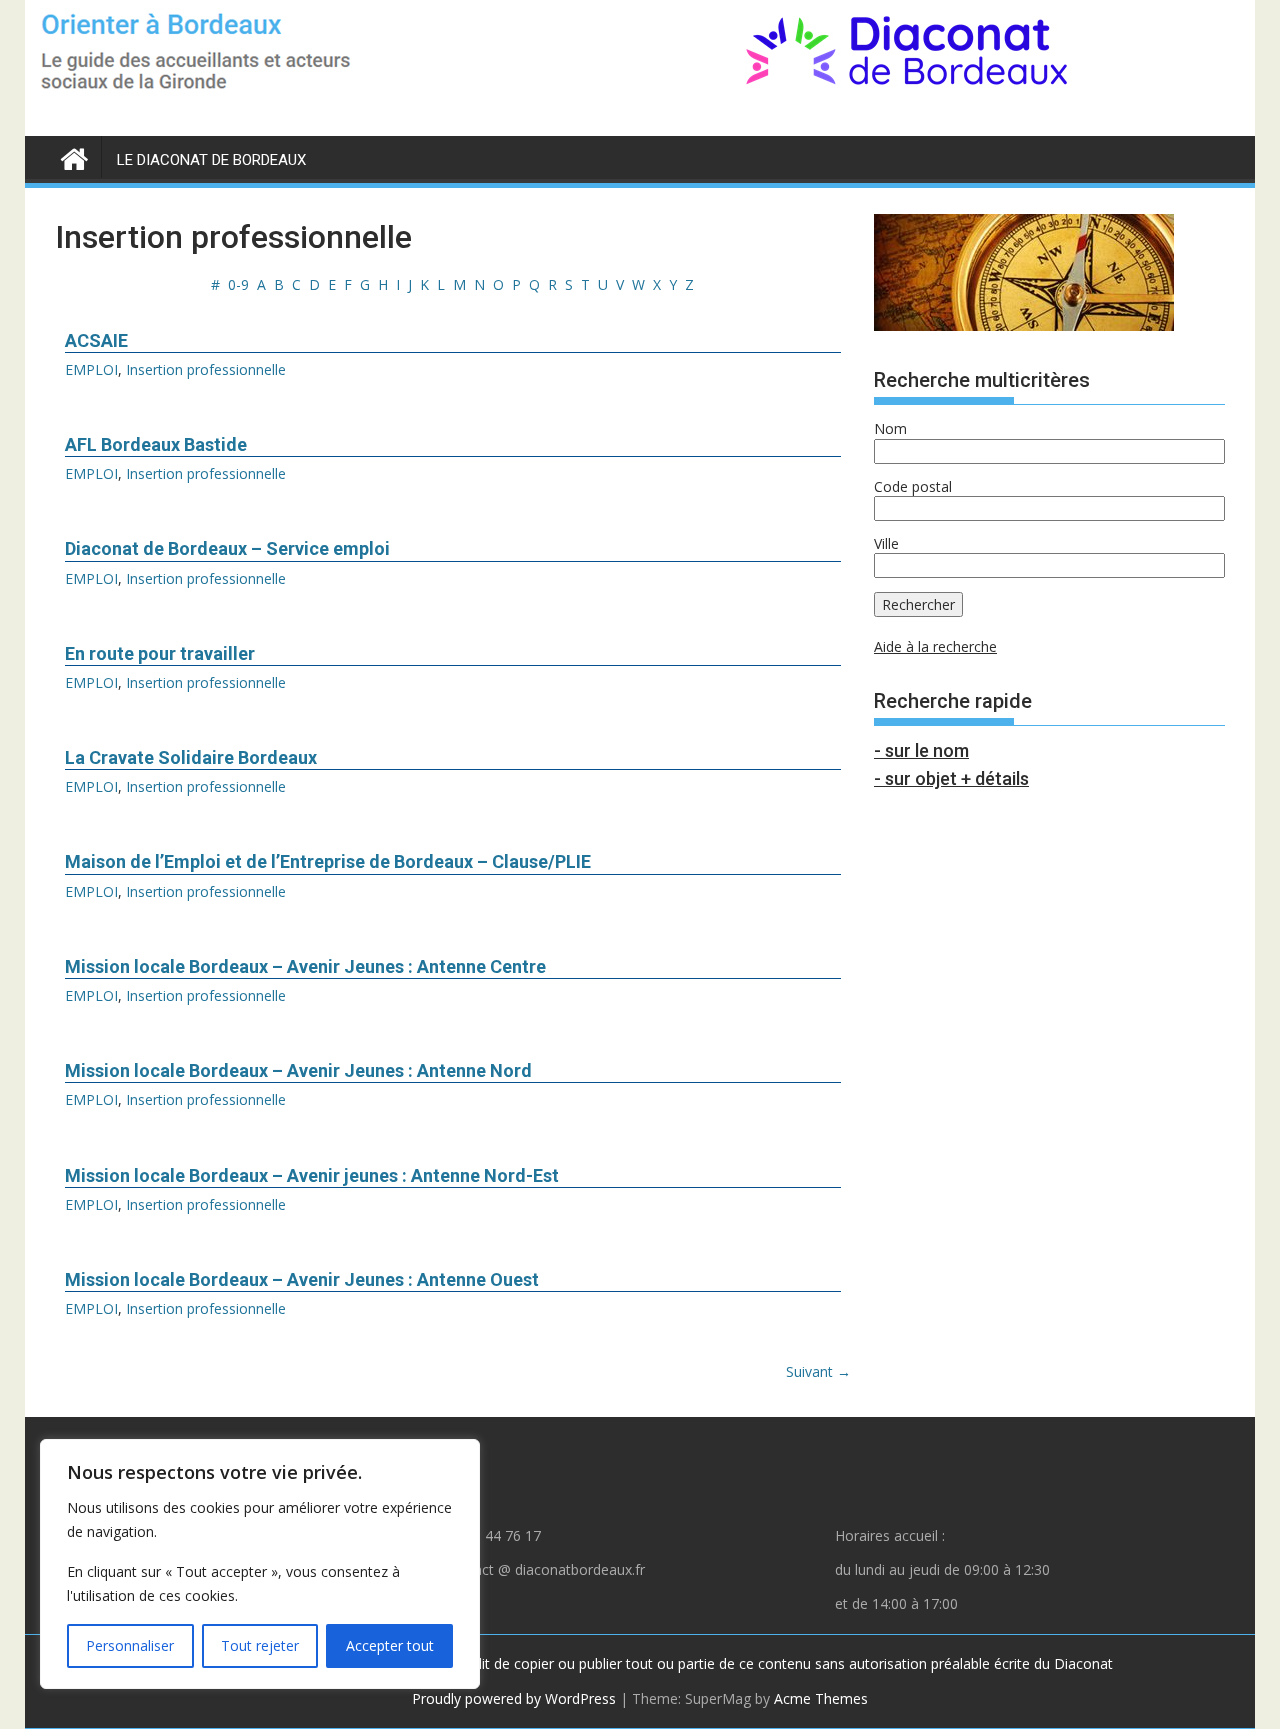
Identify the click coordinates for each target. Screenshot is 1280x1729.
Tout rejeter (260, 1645)
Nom (890, 428)
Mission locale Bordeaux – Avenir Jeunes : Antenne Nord (298, 1070)
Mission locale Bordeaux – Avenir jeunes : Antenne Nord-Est (312, 1175)
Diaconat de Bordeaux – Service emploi (227, 548)
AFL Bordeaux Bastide (156, 444)
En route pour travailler (160, 653)
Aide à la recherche (935, 646)
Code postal (913, 486)
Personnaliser (130, 1645)
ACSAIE (96, 340)
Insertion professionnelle (206, 369)
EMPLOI (91, 369)
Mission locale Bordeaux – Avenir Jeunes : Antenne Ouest (302, 1279)
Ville (886, 543)
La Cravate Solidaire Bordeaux (191, 757)
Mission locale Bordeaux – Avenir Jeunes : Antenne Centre (305, 966)
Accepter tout (390, 1645)
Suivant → (818, 1371)
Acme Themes (821, 1698)
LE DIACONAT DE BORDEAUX (211, 160)
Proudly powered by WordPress (514, 1698)
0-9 (238, 284)
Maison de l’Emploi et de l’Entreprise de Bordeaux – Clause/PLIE (328, 861)
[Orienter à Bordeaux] (74, 155)
